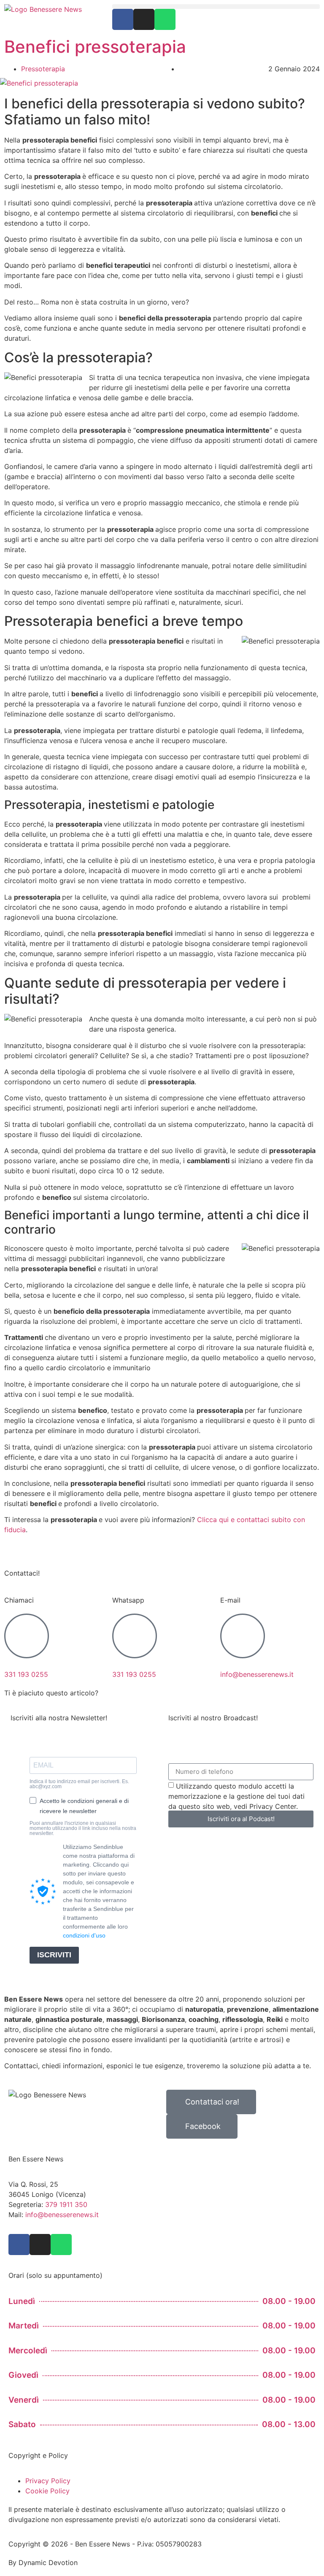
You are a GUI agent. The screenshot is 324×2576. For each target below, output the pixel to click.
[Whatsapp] (165, 19)
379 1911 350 (66, 2204)
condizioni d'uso (84, 1935)
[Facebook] (123, 19)
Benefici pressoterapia (95, 47)
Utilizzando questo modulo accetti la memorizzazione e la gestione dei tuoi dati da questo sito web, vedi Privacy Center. (236, 1796)
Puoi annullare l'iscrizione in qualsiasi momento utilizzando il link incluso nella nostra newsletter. (83, 1828)
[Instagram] (144, 19)
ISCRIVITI (54, 1955)
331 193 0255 (26, 1674)
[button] (216, 7)
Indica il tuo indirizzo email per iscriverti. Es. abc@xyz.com (79, 1784)
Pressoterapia (43, 69)
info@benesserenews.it (257, 1674)
